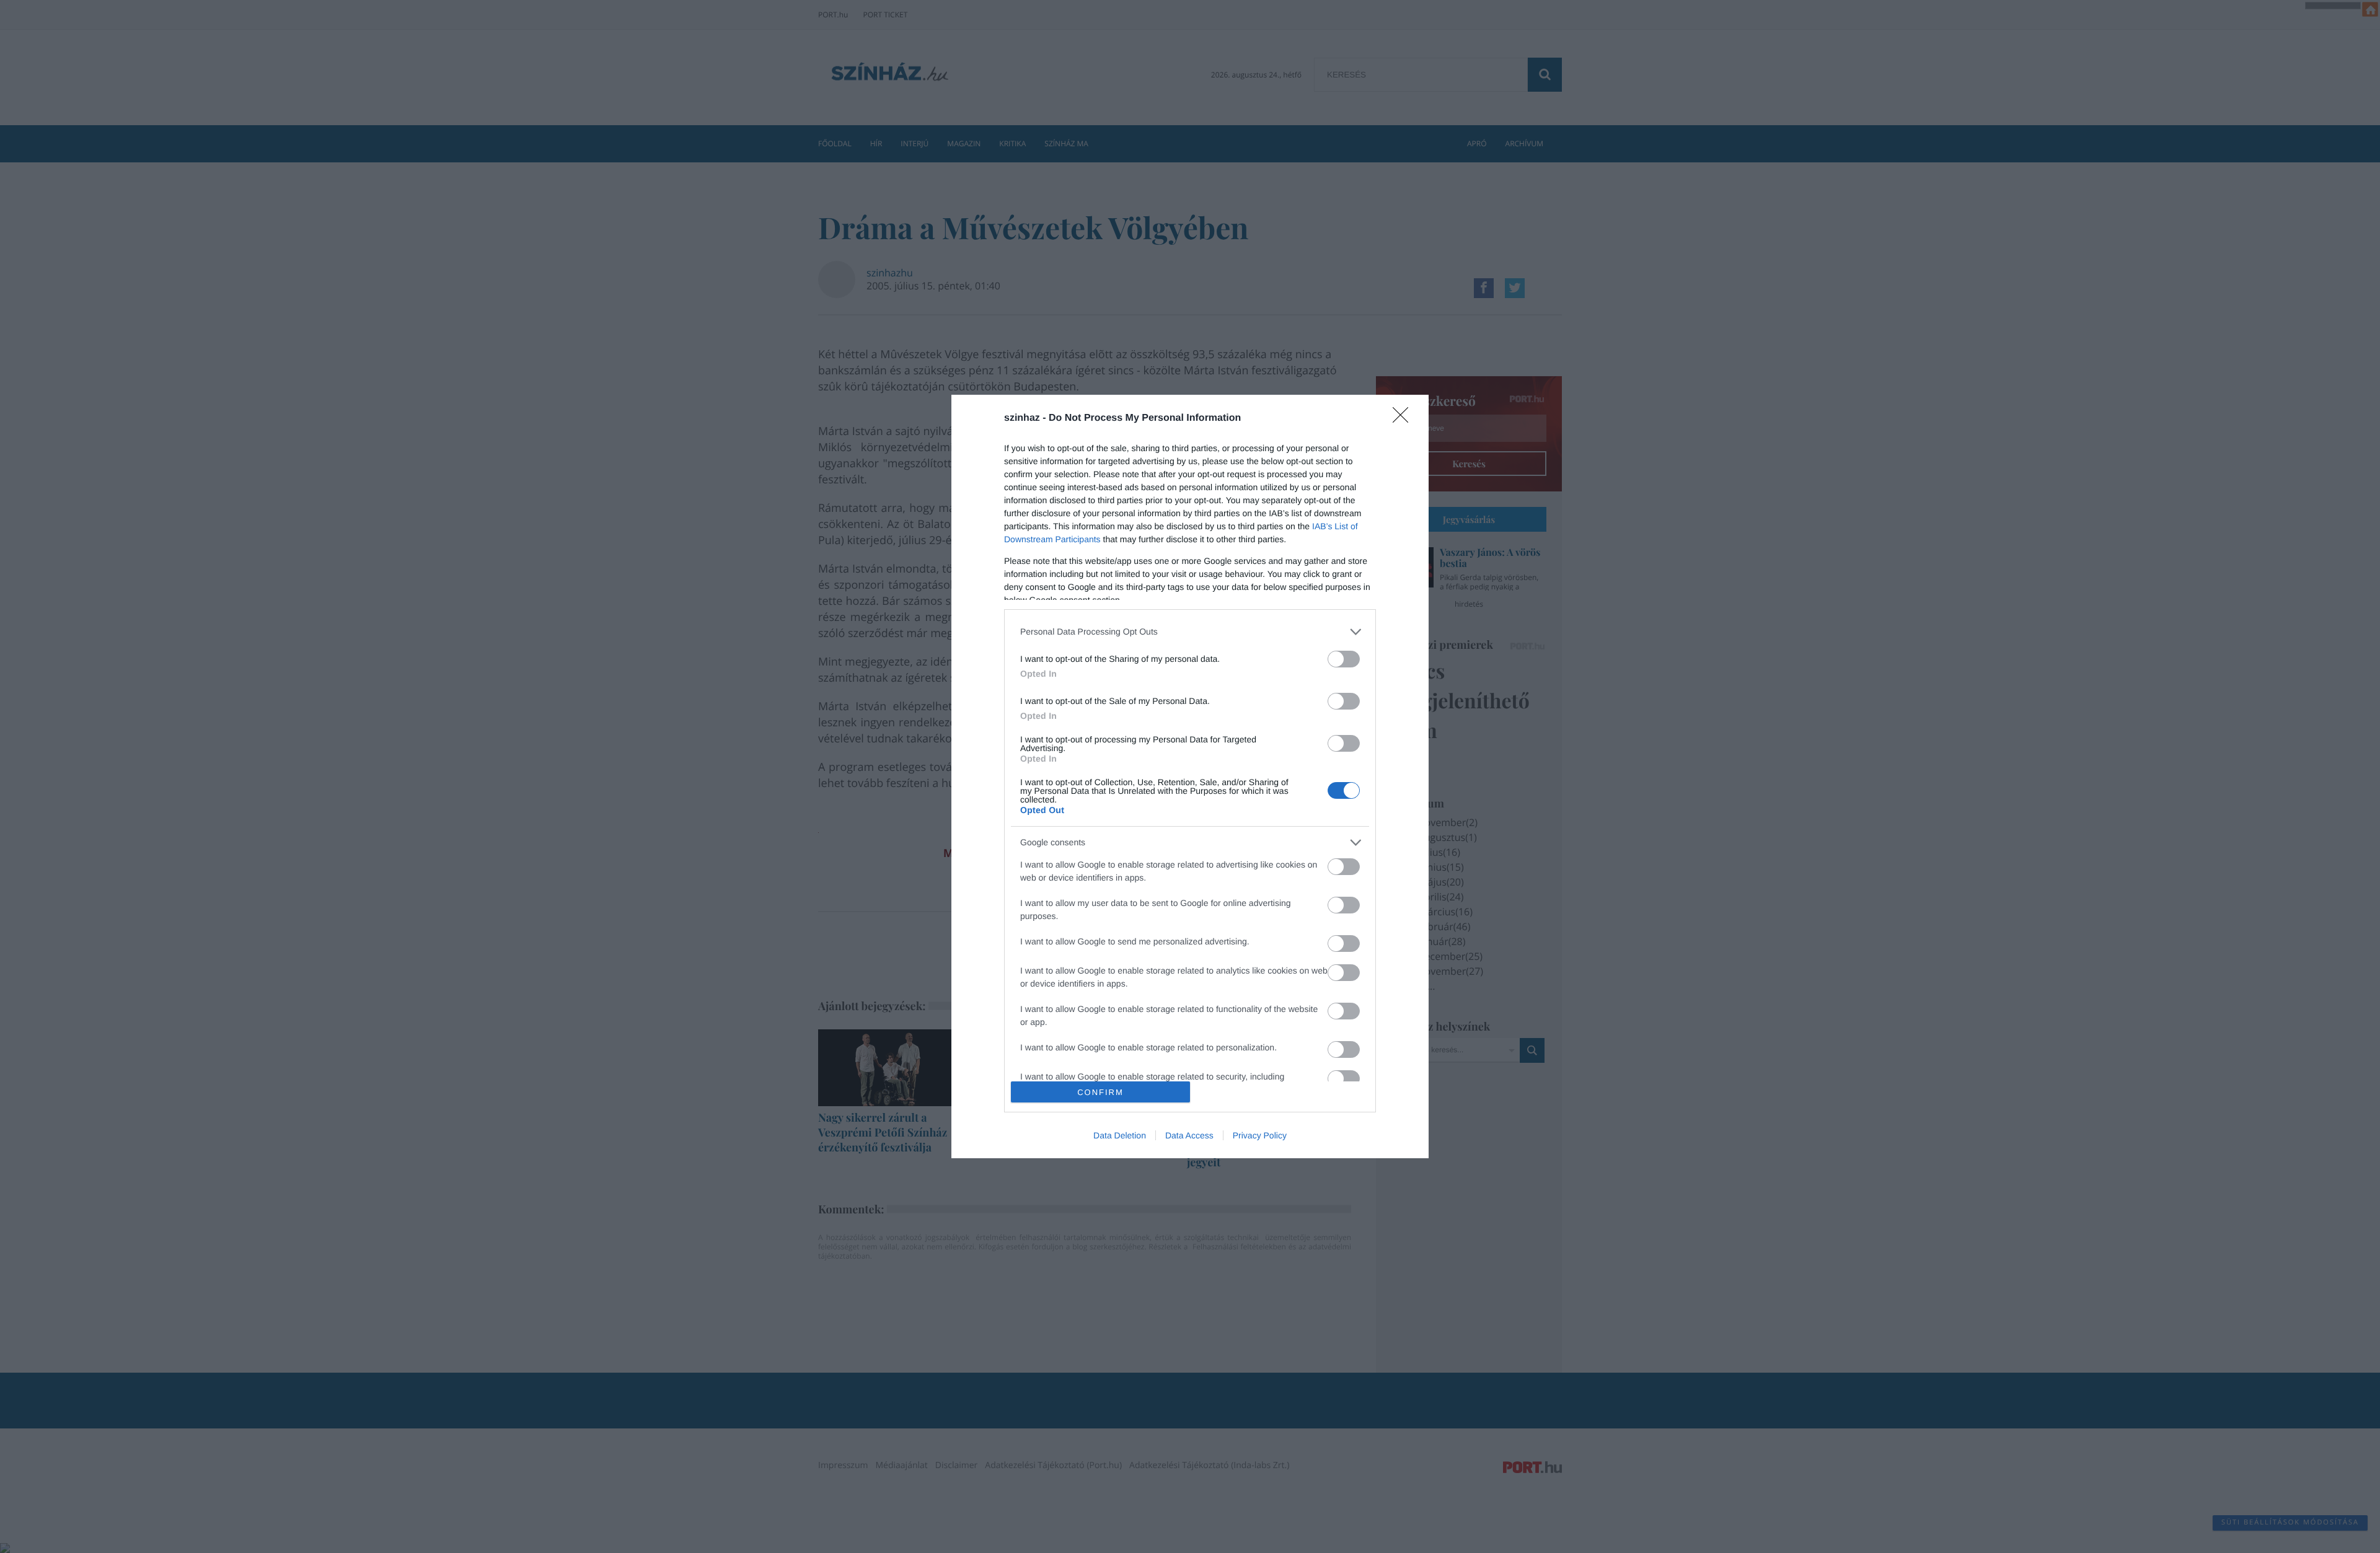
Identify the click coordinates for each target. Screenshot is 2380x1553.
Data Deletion (1120, 1135)
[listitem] (1190, 632)
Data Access (1189, 1135)
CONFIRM (1100, 1092)
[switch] (1344, 659)
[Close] (1404, 419)
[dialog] (1190, 777)
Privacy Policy (1260, 1135)
